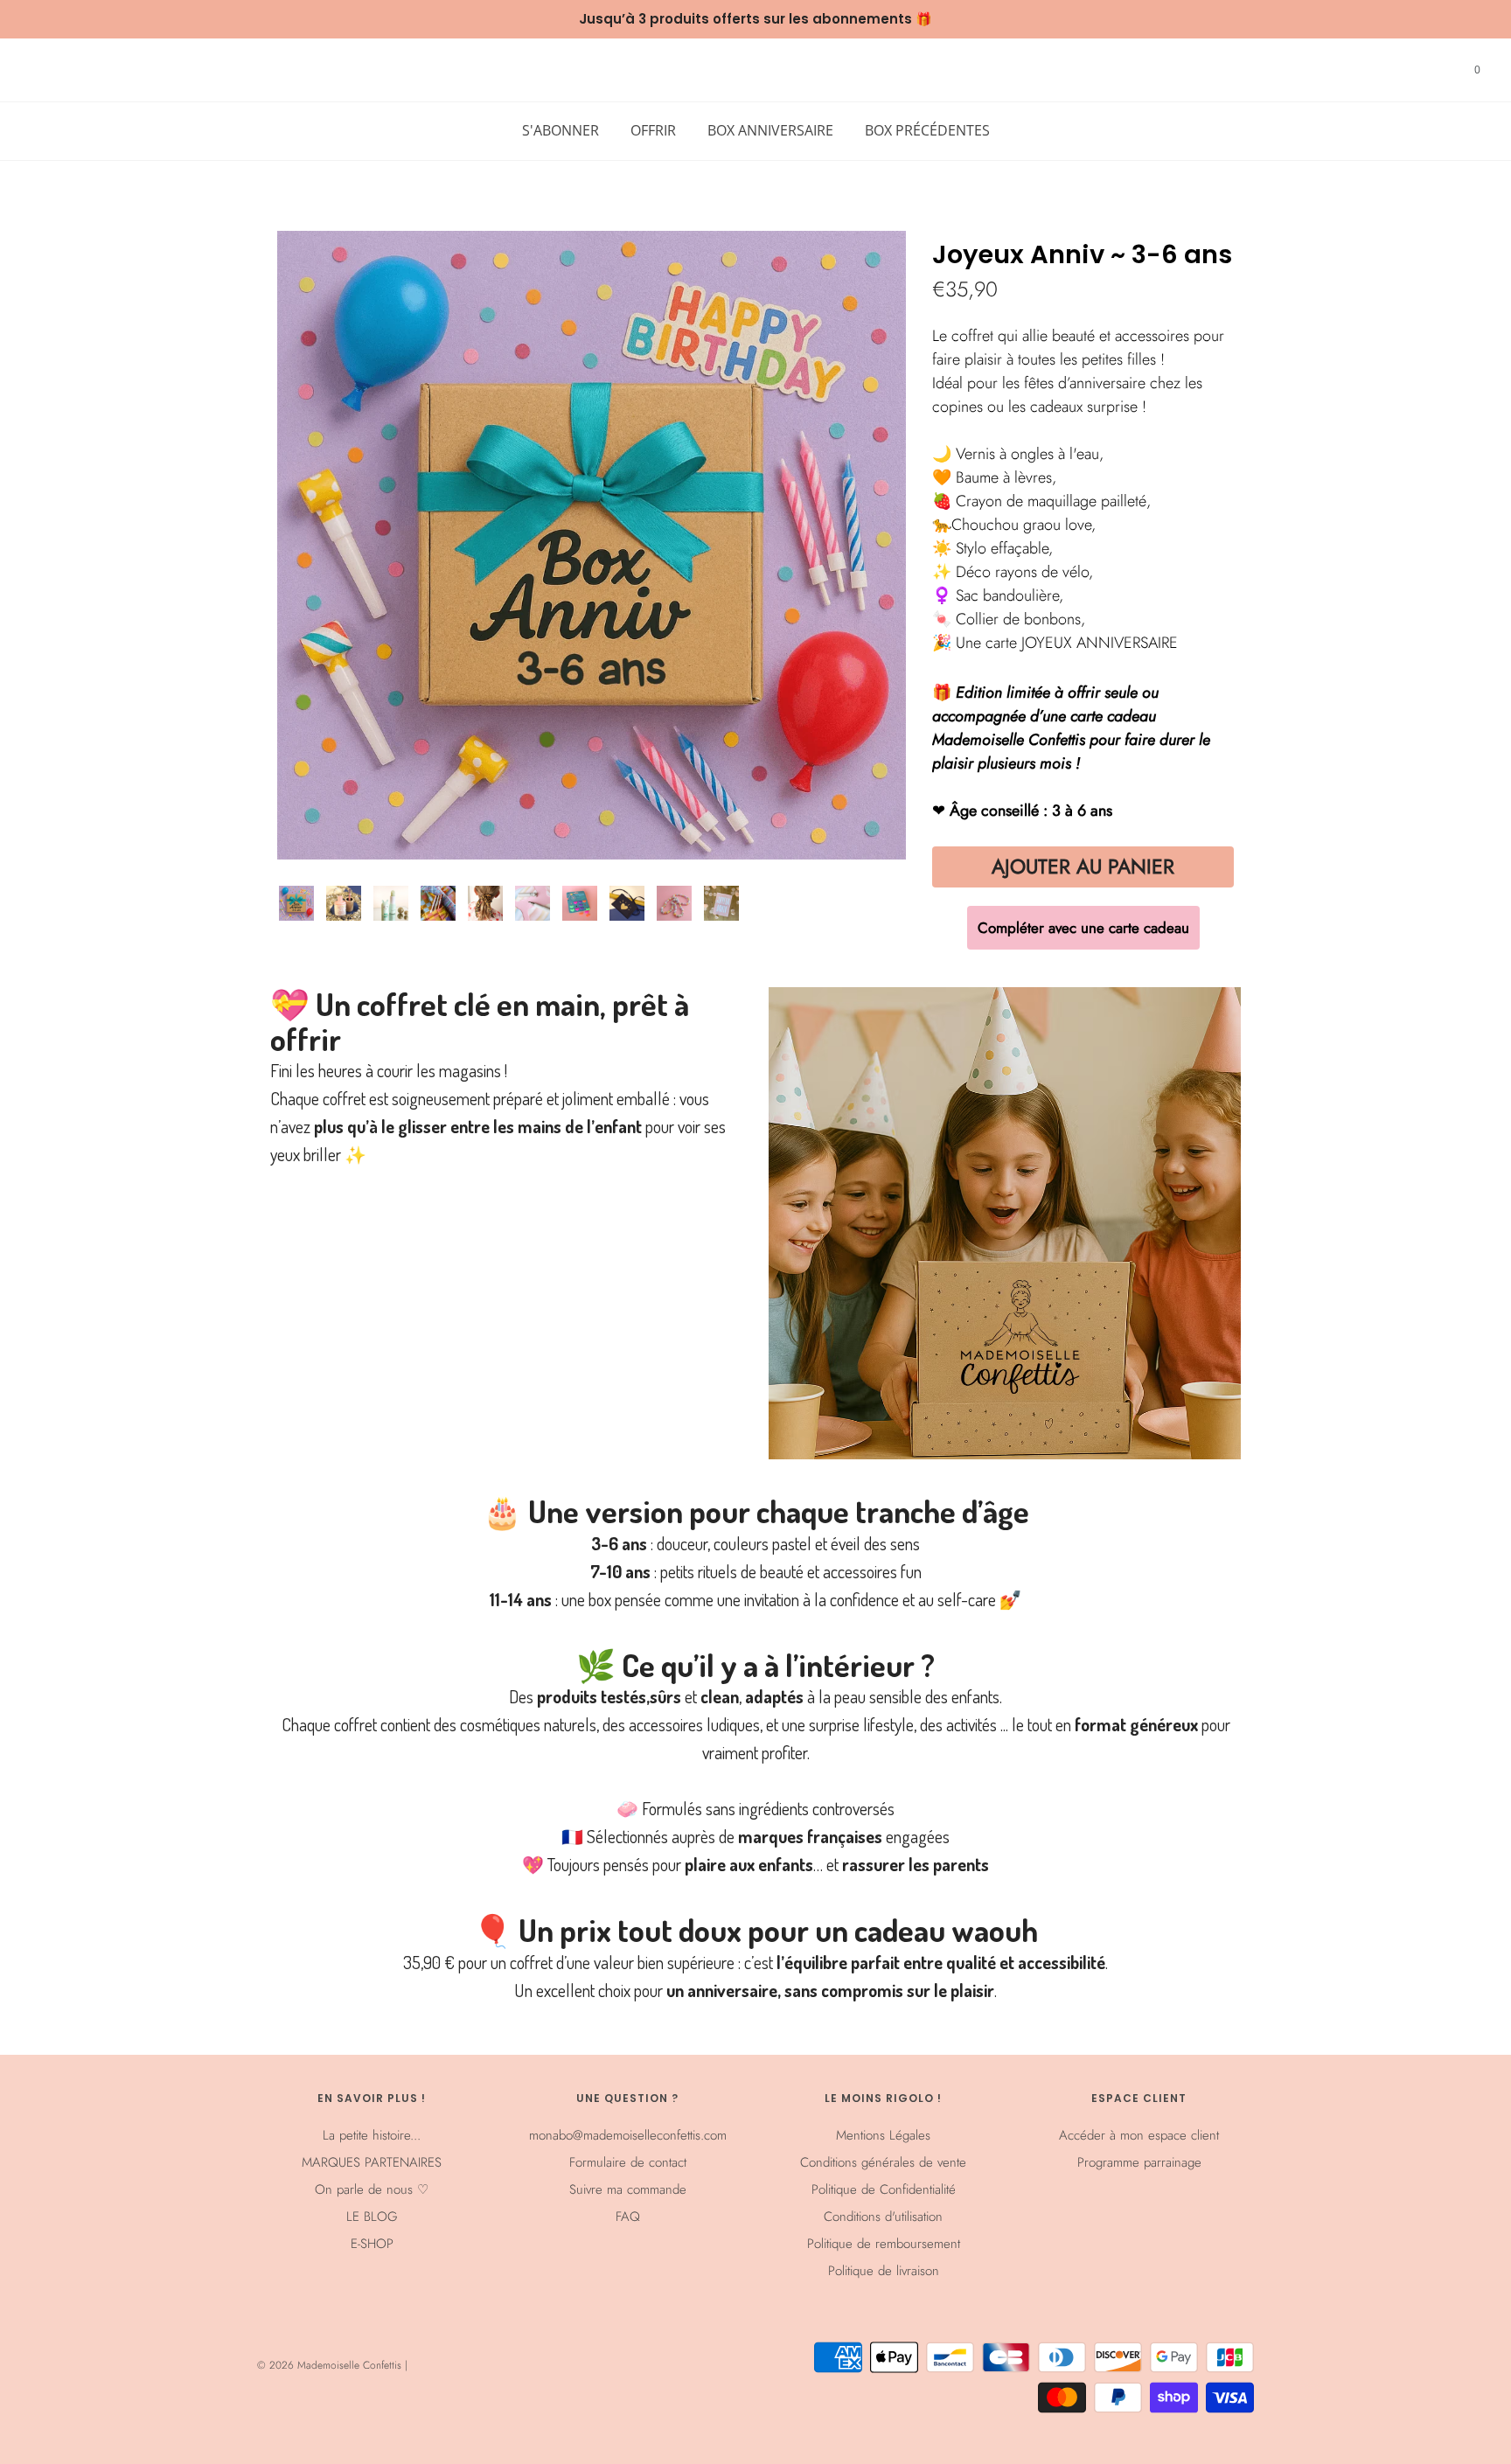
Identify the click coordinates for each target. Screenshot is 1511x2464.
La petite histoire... (372, 2135)
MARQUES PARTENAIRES (372, 2162)
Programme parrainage (1139, 2162)
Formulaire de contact (628, 2162)
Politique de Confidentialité (884, 2189)
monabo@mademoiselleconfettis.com (628, 2135)
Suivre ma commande (628, 2189)
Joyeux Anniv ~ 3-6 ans (1082, 255)
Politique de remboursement (884, 2244)
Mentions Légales (883, 2135)
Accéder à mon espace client (1139, 2135)
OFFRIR (653, 130)
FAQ (628, 2217)
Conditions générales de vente (883, 2162)
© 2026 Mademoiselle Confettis (331, 2365)
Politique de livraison (884, 2271)
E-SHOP (372, 2244)
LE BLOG (372, 2217)
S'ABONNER (561, 130)
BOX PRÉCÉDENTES (927, 130)
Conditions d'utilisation (883, 2217)
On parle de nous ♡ (372, 2189)
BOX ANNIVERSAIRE (770, 130)
